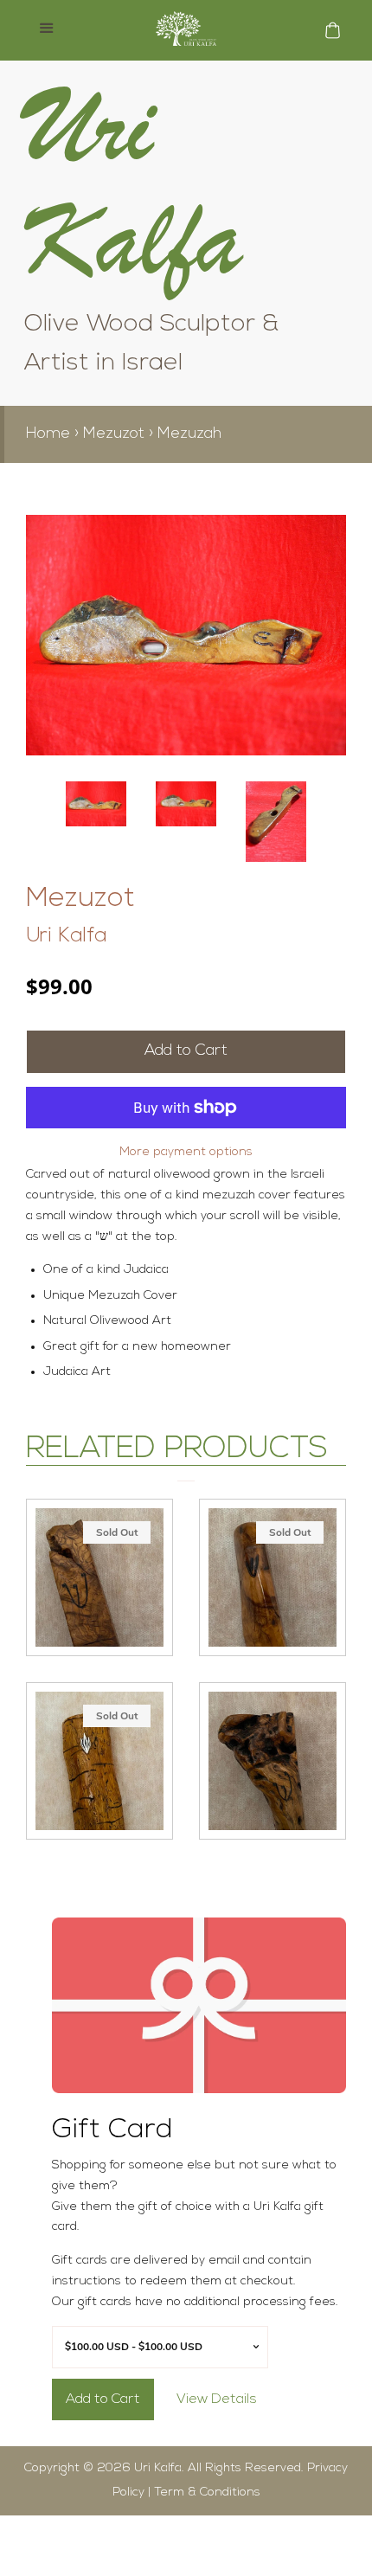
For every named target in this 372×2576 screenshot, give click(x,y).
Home (48, 434)
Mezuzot (114, 434)
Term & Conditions (207, 2492)
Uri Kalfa (67, 936)
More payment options (186, 1152)
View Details (217, 2399)
